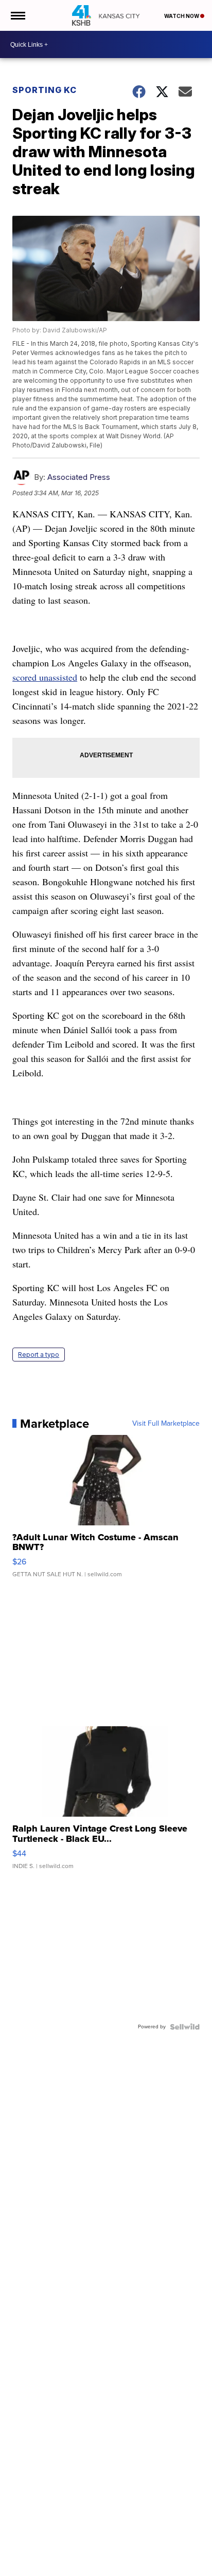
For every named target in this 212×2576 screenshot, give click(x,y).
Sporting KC (45, 90)
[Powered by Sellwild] (185, 2027)
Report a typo (39, 1355)
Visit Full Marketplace (166, 1424)
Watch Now (182, 16)
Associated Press (79, 477)
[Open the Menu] (17, 15)
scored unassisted (45, 677)
